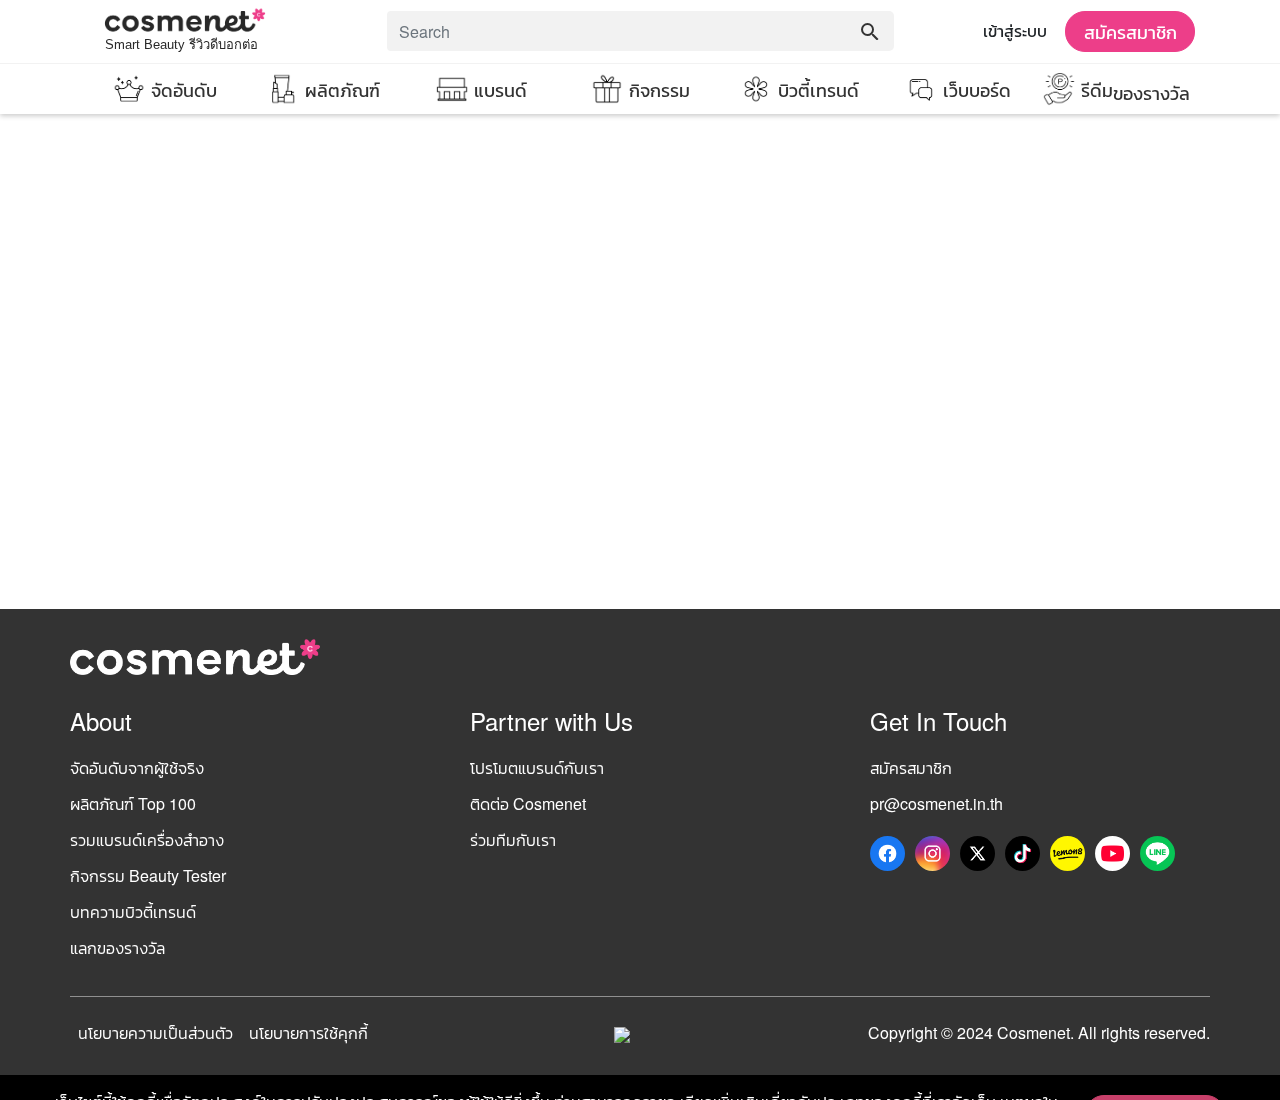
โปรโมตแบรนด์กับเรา (537, 767)
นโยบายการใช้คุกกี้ (308, 1032)
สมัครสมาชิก (1130, 31)
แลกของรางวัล (117, 947)
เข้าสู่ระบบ (1015, 30)
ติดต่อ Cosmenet (528, 803)
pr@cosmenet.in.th (936, 803)
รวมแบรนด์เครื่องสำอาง (147, 839)
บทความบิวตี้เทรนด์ (133, 911)
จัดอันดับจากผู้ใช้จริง (137, 767)
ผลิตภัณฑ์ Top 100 (133, 803)
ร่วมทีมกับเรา (513, 839)
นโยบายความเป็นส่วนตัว (155, 1032)
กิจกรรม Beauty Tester (148, 875)
